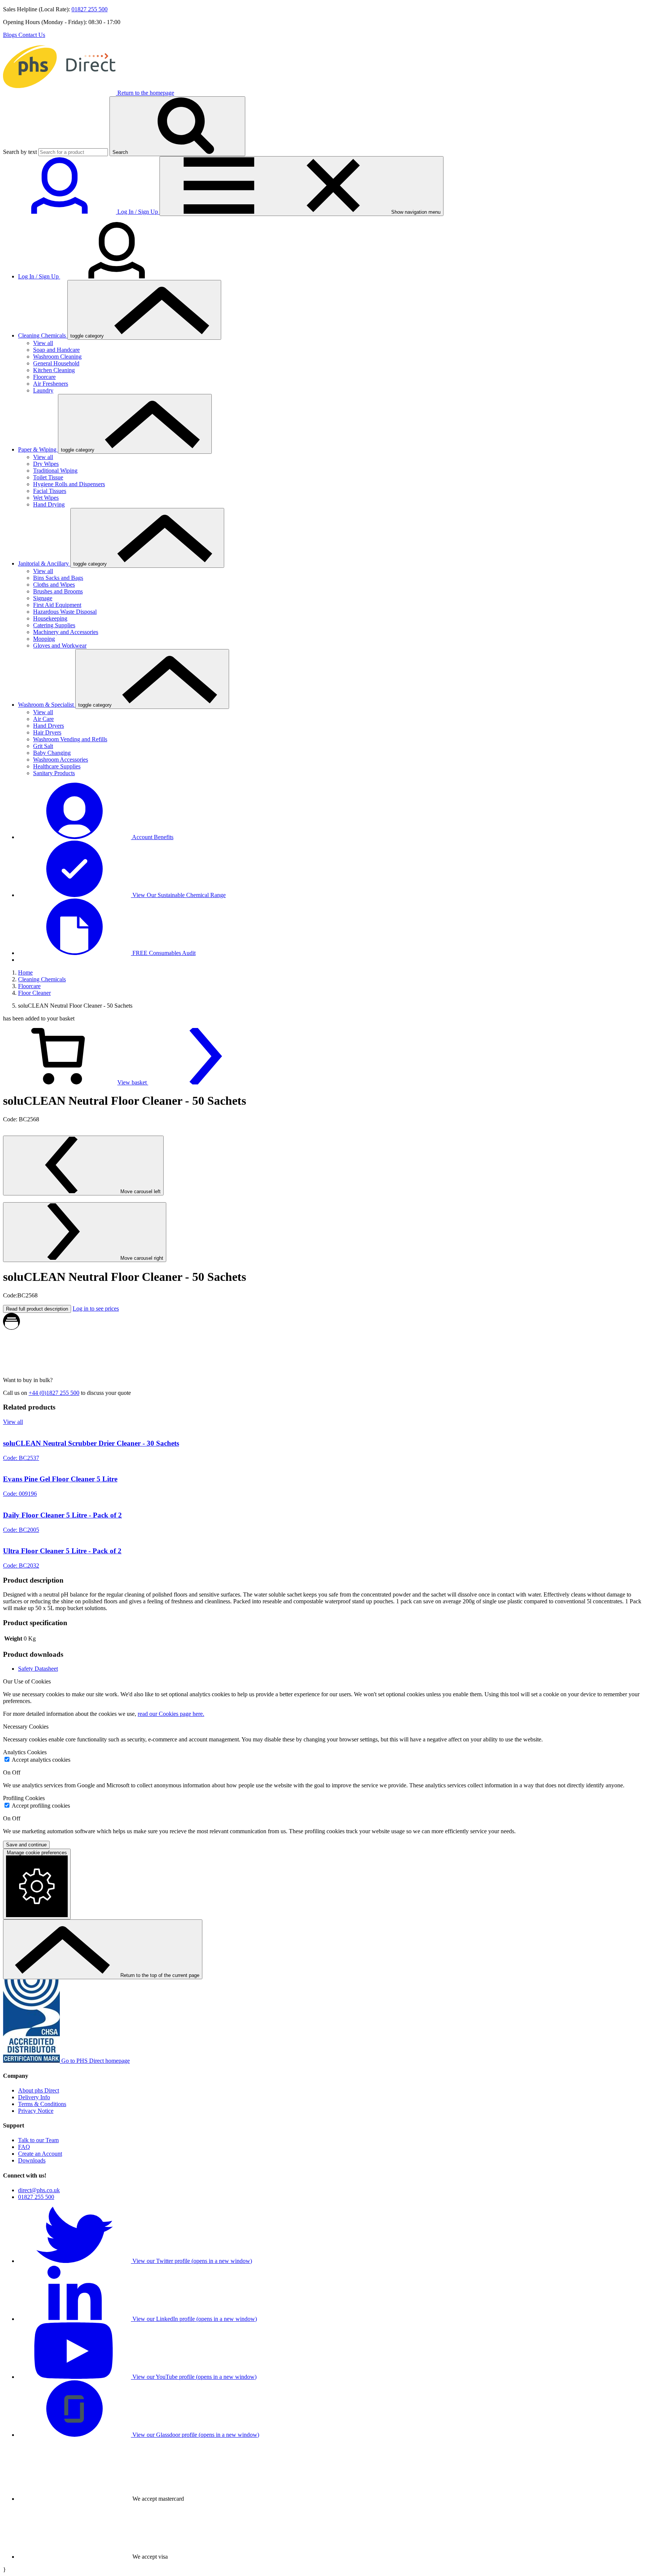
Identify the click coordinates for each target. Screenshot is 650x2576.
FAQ (24, 2147)
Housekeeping (50, 618)
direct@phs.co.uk (39, 2190)
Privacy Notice (36, 2111)
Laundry (43, 390)
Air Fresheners (51, 384)
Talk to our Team (38, 2140)
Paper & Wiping (38, 449)
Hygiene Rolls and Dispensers (69, 484)
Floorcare (44, 377)
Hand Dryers (49, 726)
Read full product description (37, 1309)
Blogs (11, 35)
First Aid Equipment (57, 605)
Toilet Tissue (48, 477)
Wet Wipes (46, 498)
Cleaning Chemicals (43, 335)
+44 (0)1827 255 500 (54, 1393)
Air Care (43, 719)
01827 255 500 (90, 9)
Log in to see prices (96, 1309)
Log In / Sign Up (39, 276)
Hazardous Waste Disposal (65, 612)
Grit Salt (43, 746)
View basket (133, 1082)
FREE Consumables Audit (163, 953)
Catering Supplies (54, 625)
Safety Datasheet (38, 1669)
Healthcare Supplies (57, 766)
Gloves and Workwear (60, 646)
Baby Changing (52, 753)
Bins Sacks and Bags (58, 578)
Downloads (32, 2160)
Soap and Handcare (56, 350)
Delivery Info (34, 2097)
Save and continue (26, 1845)
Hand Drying (49, 504)
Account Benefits (152, 837)
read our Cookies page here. (171, 1714)
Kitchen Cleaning (54, 370)
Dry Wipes (46, 464)
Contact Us (32, 35)
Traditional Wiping (55, 471)
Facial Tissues (50, 491)
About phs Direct (39, 2090)
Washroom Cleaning (57, 357)
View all (43, 343)
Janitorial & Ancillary (44, 563)
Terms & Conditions (42, 2104)
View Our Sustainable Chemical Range (178, 895)
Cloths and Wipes (54, 585)
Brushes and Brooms (58, 591)
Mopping (44, 639)
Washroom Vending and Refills (70, 739)
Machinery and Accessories (66, 632)
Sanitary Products (54, 773)
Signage (43, 598)
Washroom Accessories (61, 760)
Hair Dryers (47, 732)
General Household (56, 363)
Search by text (20, 152)
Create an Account (40, 2154)
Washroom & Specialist (47, 705)
